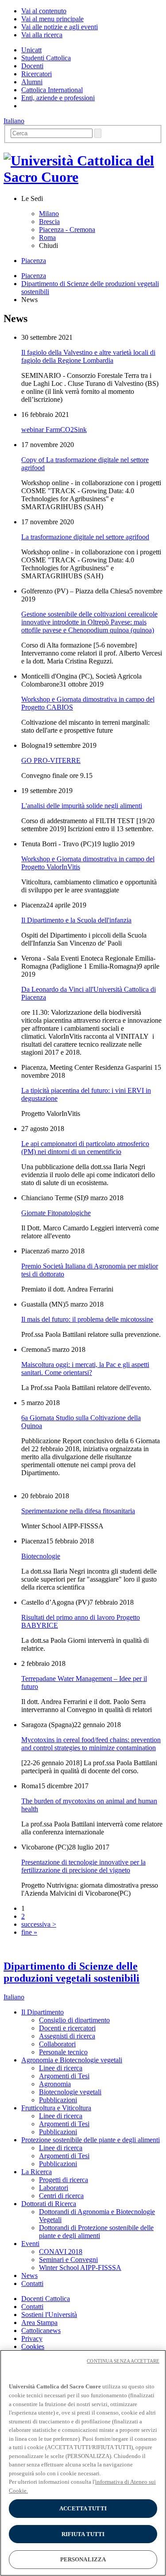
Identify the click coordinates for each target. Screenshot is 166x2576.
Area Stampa (39, 2323)
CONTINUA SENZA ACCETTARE (123, 2361)
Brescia (49, 222)
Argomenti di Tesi (64, 2076)
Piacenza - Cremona (67, 230)
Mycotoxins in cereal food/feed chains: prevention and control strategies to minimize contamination (91, 1744)
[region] (83, 2463)
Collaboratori (57, 2044)
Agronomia (55, 2084)
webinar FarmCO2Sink (54, 430)
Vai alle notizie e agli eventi (60, 27)
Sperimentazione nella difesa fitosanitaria (78, 1511)
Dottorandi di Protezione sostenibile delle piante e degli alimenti (96, 2232)
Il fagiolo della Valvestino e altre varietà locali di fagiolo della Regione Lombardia (88, 356)
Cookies (33, 2346)
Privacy (32, 2338)
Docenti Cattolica (46, 2299)
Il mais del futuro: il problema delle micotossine (87, 1319)
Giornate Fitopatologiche (56, 1213)
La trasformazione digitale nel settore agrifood (85, 537)
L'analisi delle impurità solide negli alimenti (82, 806)
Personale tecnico (63, 2052)
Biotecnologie (41, 1556)
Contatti (32, 2307)
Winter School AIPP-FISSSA (80, 2268)
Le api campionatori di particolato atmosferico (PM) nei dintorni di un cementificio (85, 1148)
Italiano (14, 121)
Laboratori (54, 2188)
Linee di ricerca (61, 2068)
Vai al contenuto (44, 11)
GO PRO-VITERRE (51, 760)
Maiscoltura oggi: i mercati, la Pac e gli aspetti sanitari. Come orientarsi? (85, 1368)
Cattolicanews (41, 2331)
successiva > (39, 1924)
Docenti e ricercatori (67, 2028)
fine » (29, 1932)
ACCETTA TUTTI (83, 2508)
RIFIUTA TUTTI (83, 2534)
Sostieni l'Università (49, 2315)
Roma (47, 238)
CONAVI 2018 (61, 2252)
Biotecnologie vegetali (70, 2092)
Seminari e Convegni (68, 2260)
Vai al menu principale (52, 19)
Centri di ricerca (61, 2196)
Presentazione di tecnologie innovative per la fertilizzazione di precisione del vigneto (83, 1866)
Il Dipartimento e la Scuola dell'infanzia (76, 920)
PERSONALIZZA (83, 2559)
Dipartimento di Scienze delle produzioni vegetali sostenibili (71, 1972)
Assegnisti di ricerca (67, 2036)
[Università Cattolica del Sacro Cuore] (83, 177)
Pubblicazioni (58, 2100)
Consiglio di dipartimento (74, 2020)
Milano (49, 214)
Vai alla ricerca (42, 35)
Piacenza (34, 261)
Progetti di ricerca (64, 2180)
